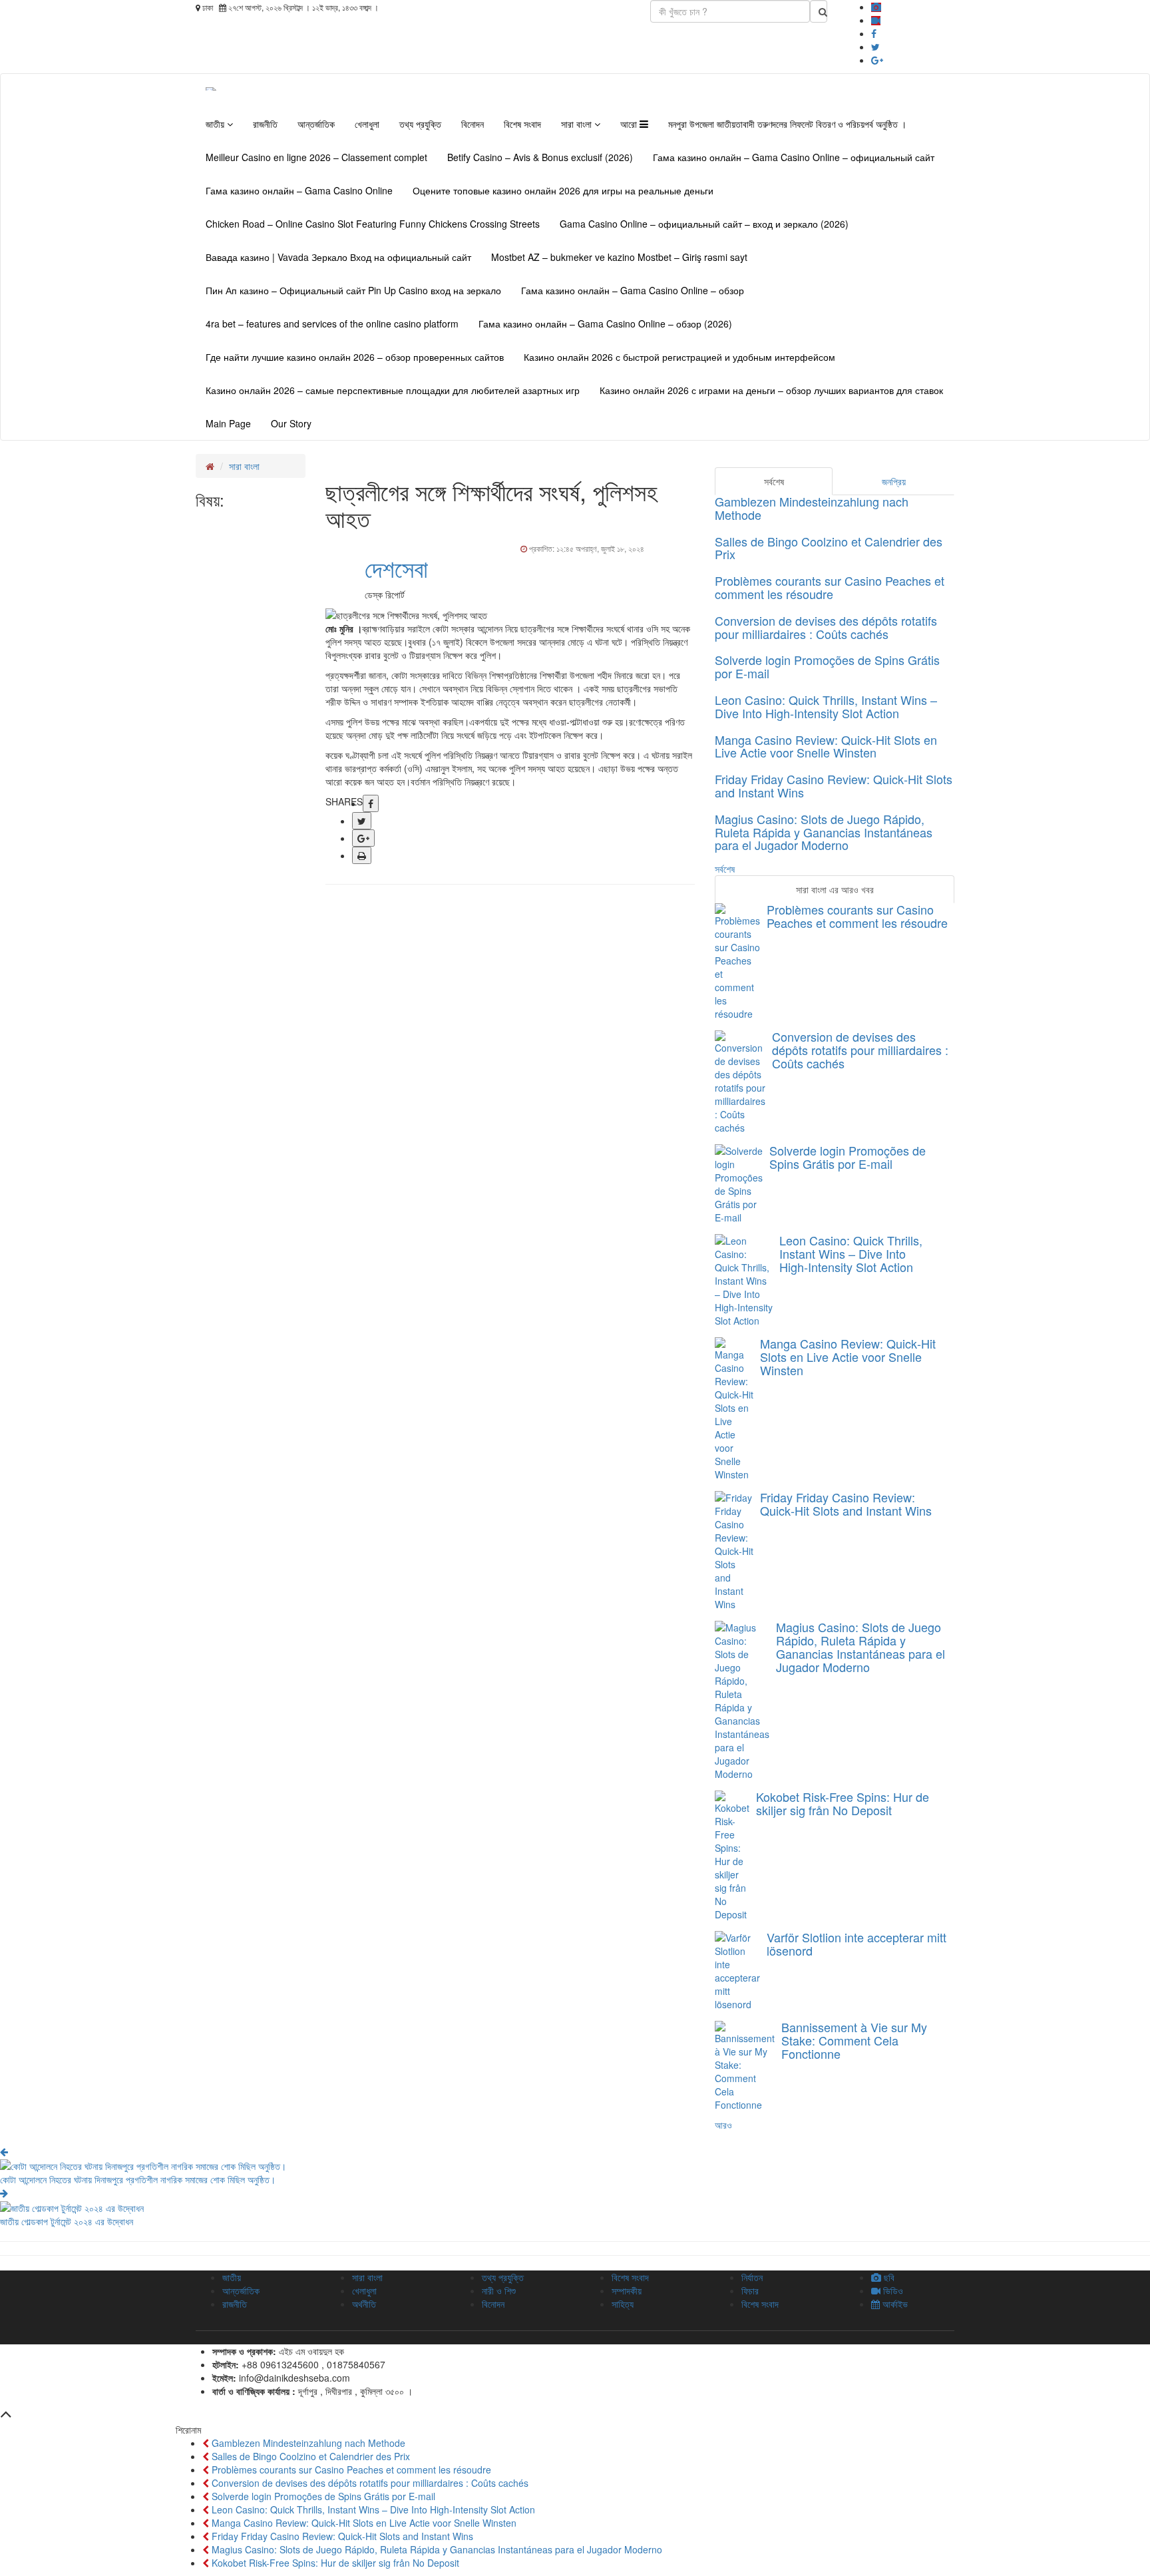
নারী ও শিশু (499, 2290)
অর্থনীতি (364, 2304)
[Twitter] (875, 47)
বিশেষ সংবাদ (522, 124)
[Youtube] (876, 20)
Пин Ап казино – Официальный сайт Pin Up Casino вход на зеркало (353, 290)
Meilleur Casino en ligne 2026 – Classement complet (316, 157)
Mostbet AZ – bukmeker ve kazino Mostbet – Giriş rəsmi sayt (619, 257)
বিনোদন (473, 124)
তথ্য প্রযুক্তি (420, 124)
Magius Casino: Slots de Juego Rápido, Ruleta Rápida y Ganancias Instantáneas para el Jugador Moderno (824, 832)
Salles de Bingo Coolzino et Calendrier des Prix (829, 548)
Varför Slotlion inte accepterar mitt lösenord (857, 1944)
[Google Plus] (877, 60)
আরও (723, 2125)
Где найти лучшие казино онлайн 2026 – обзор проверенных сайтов (355, 357)
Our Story (291, 423)
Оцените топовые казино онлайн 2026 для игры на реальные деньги (563, 190)
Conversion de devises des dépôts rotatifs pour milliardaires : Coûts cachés (826, 627)
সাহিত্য (623, 2304)
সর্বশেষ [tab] (774, 481)
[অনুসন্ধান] (819, 11)
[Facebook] (874, 33)
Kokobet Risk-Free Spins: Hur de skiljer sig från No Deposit (843, 1803)
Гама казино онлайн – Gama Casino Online (299, 190)
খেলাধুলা (367, 124)
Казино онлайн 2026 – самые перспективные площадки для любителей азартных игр (393, 390)
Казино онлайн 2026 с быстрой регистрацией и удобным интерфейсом (679, 357)
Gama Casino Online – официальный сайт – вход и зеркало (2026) (704, 224)
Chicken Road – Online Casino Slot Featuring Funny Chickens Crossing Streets (373, 224)
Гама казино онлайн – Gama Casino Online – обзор (633, 290)
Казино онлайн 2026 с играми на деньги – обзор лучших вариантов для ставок (771, 390)
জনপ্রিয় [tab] (894, 481)
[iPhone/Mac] (876, 7)
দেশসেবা (396, 567)
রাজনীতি (265, 124)
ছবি (888, 2277)
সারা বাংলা (578, 124)
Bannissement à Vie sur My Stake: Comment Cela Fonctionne (854, 2040)
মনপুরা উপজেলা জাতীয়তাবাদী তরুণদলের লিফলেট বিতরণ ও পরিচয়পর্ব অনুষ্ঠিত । (787, 124)
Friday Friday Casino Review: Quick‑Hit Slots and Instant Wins (834, 785)
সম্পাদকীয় (627, 2290)
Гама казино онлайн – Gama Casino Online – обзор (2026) (605, 323)
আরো (630, 124)
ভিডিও (892, 2290)
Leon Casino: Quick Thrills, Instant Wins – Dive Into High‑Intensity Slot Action (826, 706)
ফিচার (750, 2290)
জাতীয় (216, 124)
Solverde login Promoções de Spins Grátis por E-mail (827, 666)
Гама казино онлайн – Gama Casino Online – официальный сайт (794, 157)
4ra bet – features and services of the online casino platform (332, 323)
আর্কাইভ (894, 2304)
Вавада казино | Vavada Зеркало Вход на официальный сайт (338, 257)
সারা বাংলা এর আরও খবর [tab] (835, 889)
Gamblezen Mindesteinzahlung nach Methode (812, 508)
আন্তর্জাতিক (316, 124)
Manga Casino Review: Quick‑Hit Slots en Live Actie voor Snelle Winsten (826, 746)
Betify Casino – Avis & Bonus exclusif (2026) (540, 157)
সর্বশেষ (725, 869)
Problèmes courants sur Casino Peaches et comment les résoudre (830, 587)
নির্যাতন (752, 2277)
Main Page (228, 423)
